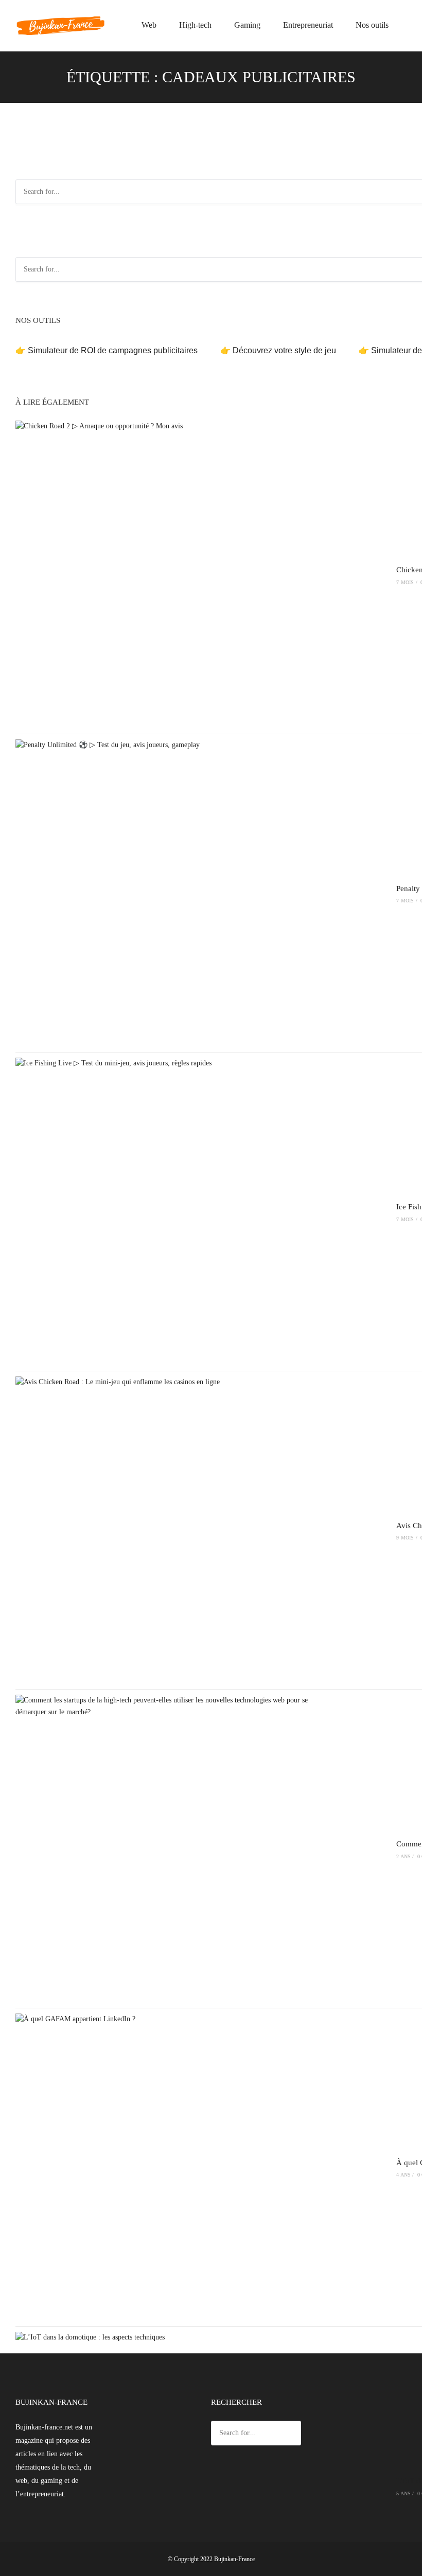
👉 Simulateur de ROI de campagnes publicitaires (107, 350)
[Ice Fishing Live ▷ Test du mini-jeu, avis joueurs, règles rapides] (169, 1211)
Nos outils (372, 25)
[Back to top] (412, 2566)
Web (149, 25)
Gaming (247, 25)
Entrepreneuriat (308, 25)
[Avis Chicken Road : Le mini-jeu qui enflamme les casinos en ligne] (169, 1530)
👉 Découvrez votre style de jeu (278, 350)
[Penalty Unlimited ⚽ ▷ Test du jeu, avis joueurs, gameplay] (169, 893)
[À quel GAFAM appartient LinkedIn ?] (169, 2167)
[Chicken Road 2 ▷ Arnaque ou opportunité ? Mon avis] (169, 574)
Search (291, 2434)
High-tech (195, 25)
